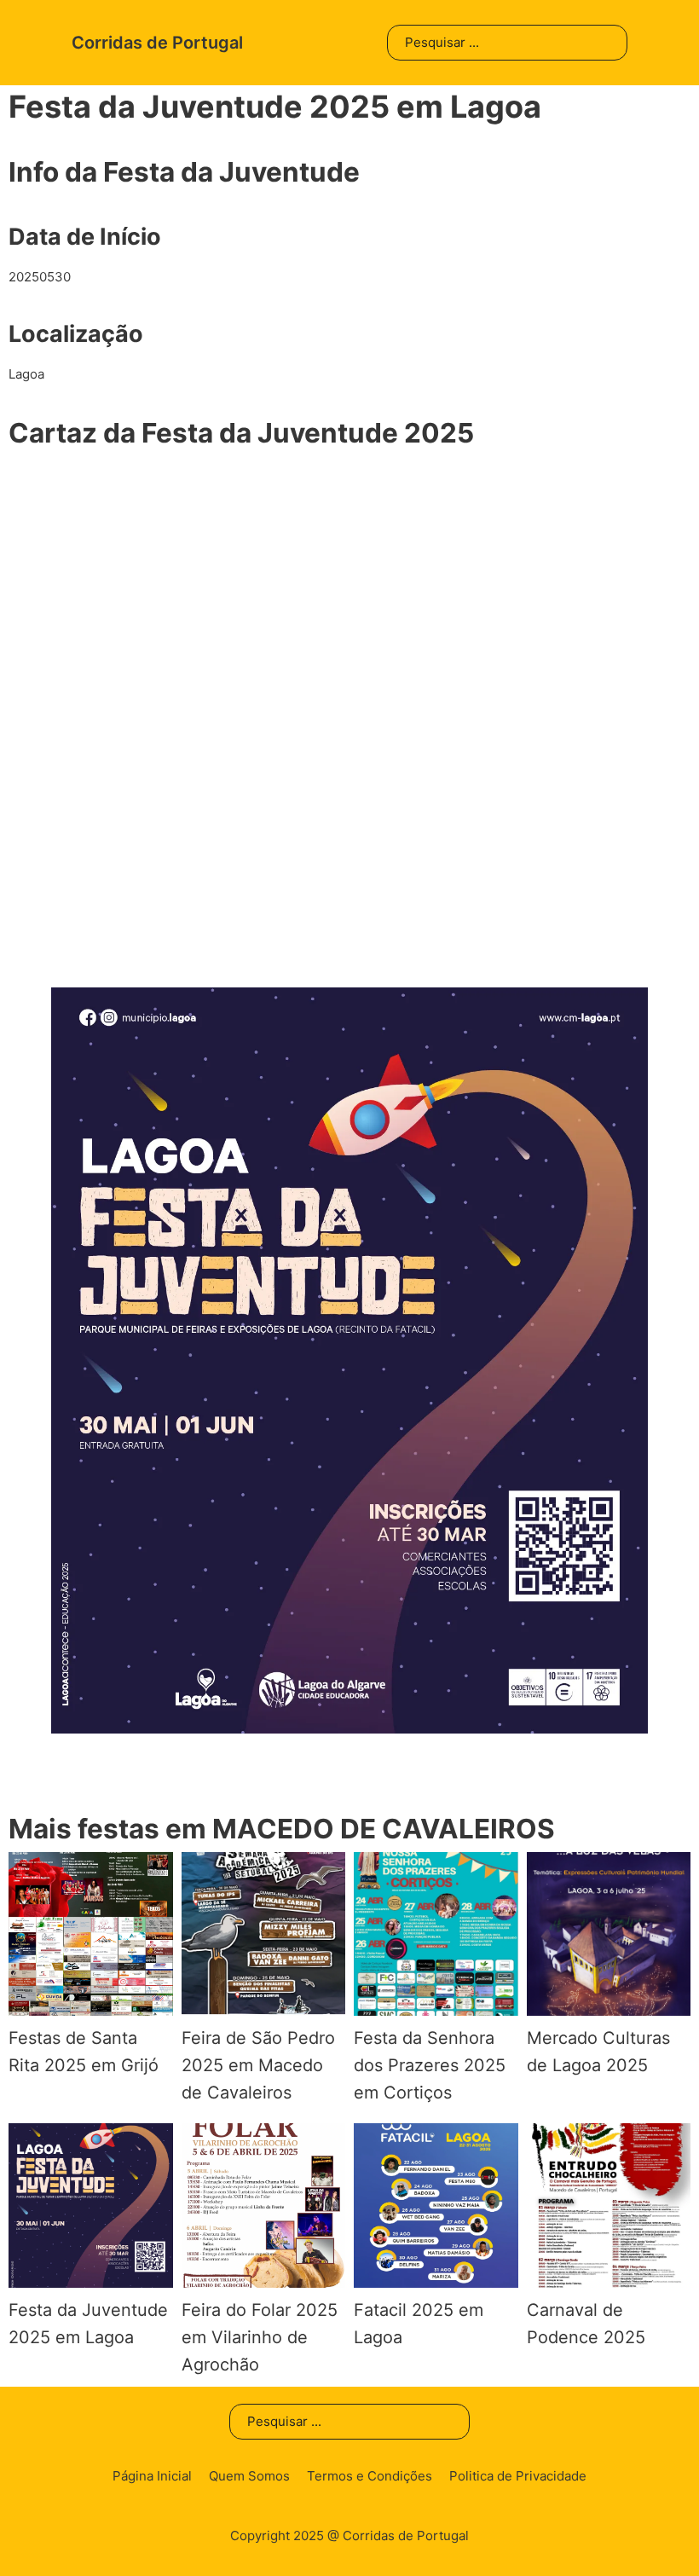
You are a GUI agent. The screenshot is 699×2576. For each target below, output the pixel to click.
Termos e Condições (370, 2476)
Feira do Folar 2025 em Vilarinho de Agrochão (260, 2337)
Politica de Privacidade (518, 2476)
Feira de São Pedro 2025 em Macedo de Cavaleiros (258, 2065)
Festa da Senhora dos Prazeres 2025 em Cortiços (430, 2065)
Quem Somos (249, 2476)
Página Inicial (152, 2476)
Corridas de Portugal (157, 43)
